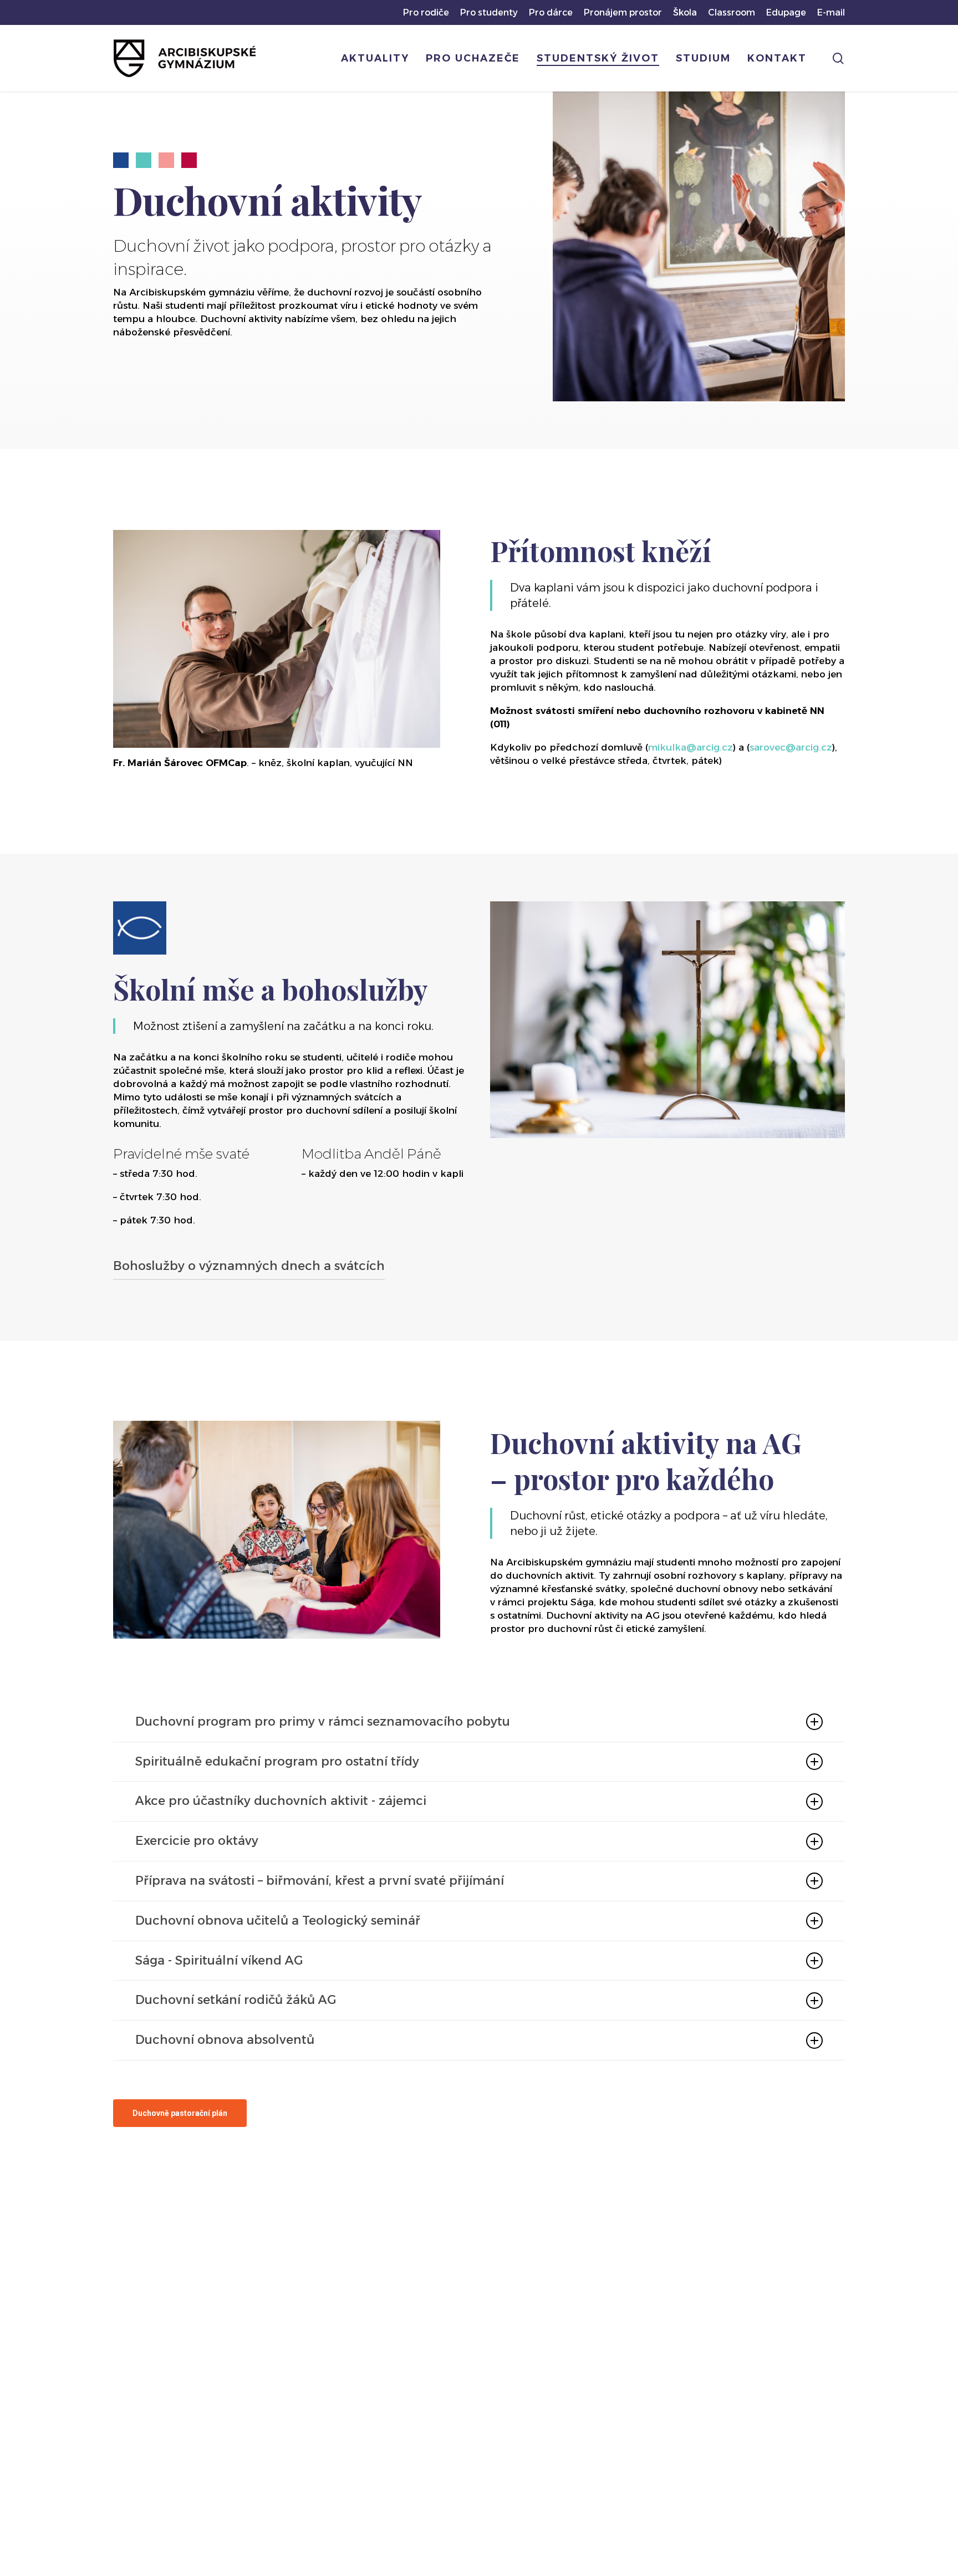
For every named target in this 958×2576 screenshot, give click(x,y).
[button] (180, 2113)
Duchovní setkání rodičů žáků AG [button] (236, 2000)
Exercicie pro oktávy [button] (197, 1841)
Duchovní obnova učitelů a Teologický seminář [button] (278, 1920)
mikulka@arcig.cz (691, 747)
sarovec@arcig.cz (791, 747)
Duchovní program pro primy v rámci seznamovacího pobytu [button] (323, 1721)
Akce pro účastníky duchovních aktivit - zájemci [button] (281, 1801)
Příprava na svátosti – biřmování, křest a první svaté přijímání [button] (320, 1881)
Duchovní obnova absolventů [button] (225, 2040)
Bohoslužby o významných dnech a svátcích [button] (249, 1266)
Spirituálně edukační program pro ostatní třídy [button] (277, 1761)
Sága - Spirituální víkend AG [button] (219, 1960)
